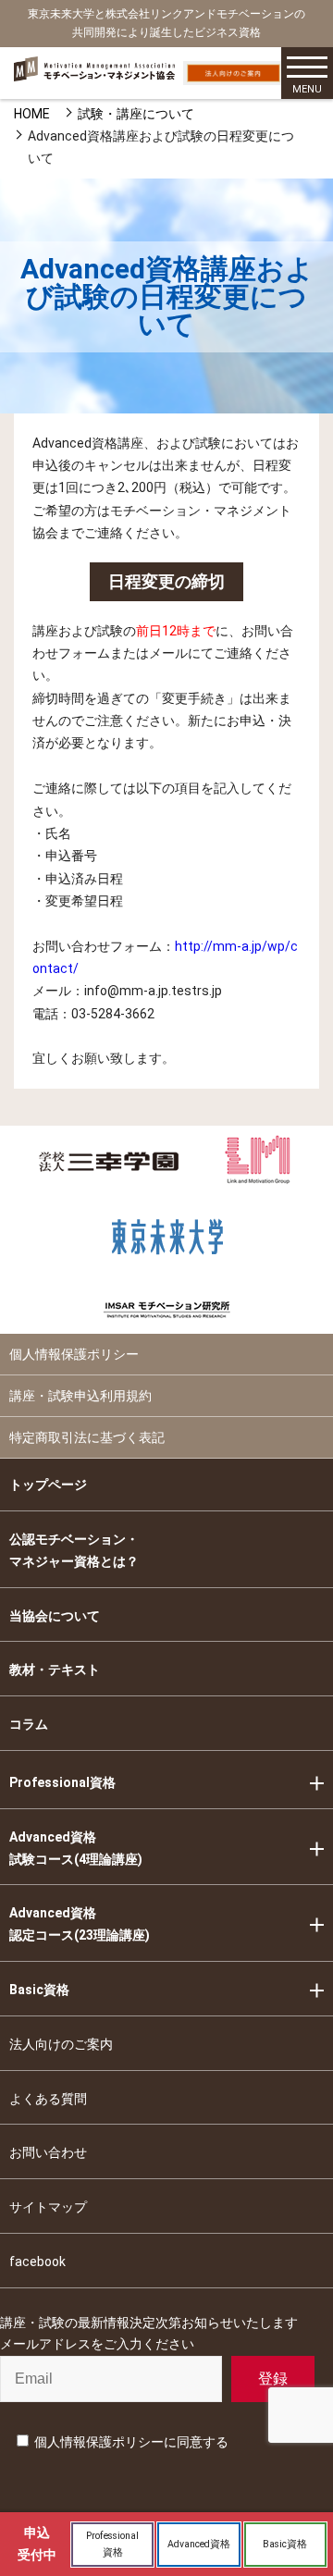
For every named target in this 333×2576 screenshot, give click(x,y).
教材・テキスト (55, 1670)
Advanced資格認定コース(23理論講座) (80, 1924)
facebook (37, 2262)
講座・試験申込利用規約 (80, 1396)
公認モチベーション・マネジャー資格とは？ (74, 1550)
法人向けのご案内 (61, 2044)
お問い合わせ (48, 2152)
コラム (29, 1724)
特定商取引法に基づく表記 (87, 1437)
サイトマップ (48, 2207)
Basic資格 (39, 1990)
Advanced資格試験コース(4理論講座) (76, 1848)
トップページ (48, 1485)
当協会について (55, 1616)
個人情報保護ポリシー (74, 1354)
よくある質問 (48, 2099)
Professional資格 (62, 1782)
